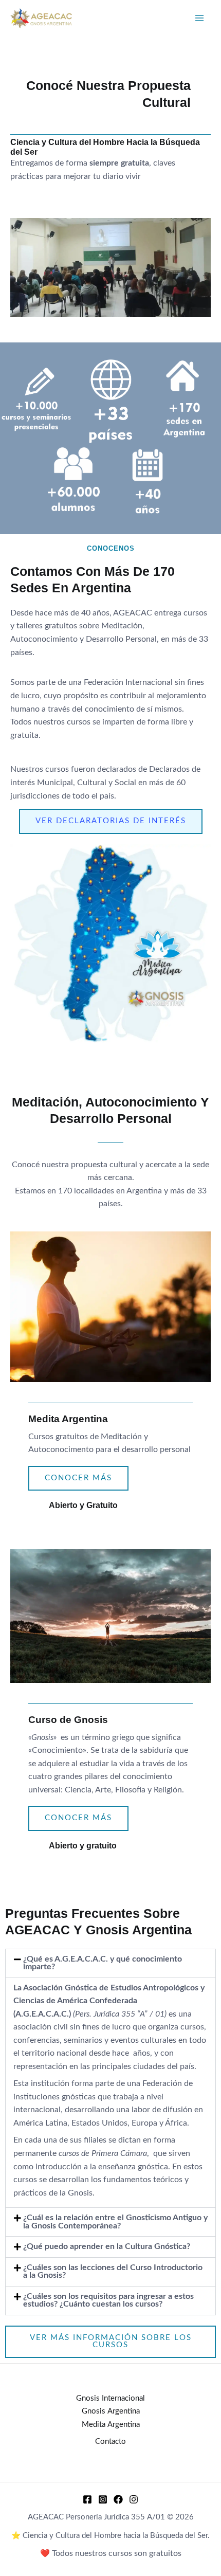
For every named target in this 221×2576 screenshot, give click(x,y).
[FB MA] (87, 2499)
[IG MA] (103, 2499)
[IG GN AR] (134, 2499)
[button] (110, 1963)
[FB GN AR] (118, 2499)
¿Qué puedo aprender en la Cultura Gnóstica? (107, 2247)
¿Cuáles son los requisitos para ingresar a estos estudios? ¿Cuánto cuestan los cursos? (108, 2301)
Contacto (110, 2442)
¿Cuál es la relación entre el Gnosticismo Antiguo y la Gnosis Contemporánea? (115, 2222)
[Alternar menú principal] (200, 18)
